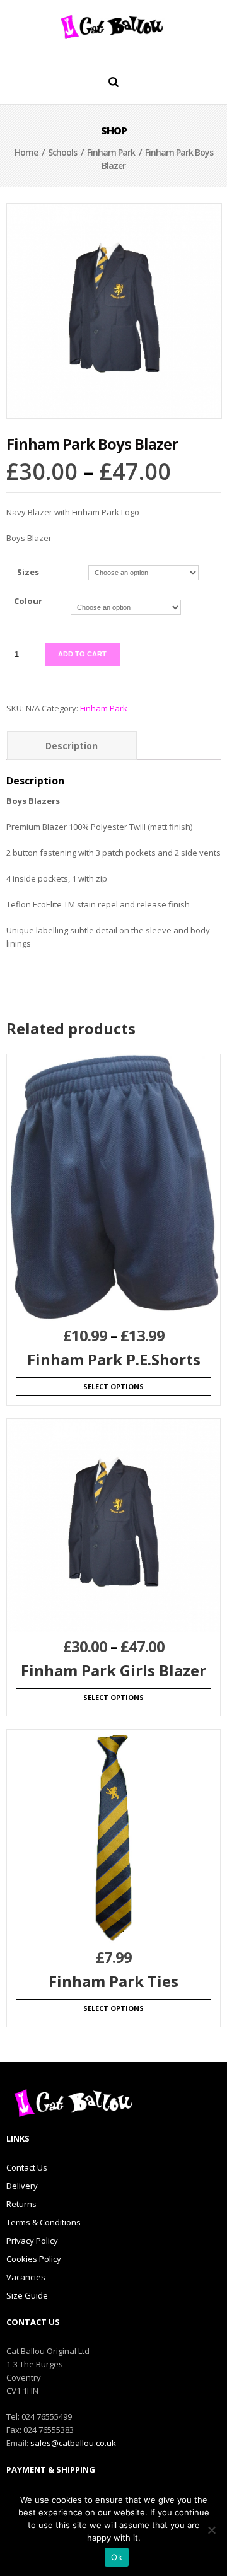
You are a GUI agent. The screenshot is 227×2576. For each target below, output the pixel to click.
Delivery (22, 2186)
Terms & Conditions (44, 2222)
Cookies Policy (34, 2259)
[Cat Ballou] (113, 26)
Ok (117, 2557)
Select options (113, 1386)
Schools (62, 152)
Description (72, 746)
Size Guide (27, 2295)
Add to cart (82, 654)
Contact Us (27, 2167)
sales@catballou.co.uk (73, 2443)
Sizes (28, 572)
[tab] (72, 746)
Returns (21, 2204)
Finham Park (111, 152)
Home (26, 152)
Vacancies (26, 2277)
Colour (28, 601)
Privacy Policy (32, 2241)
